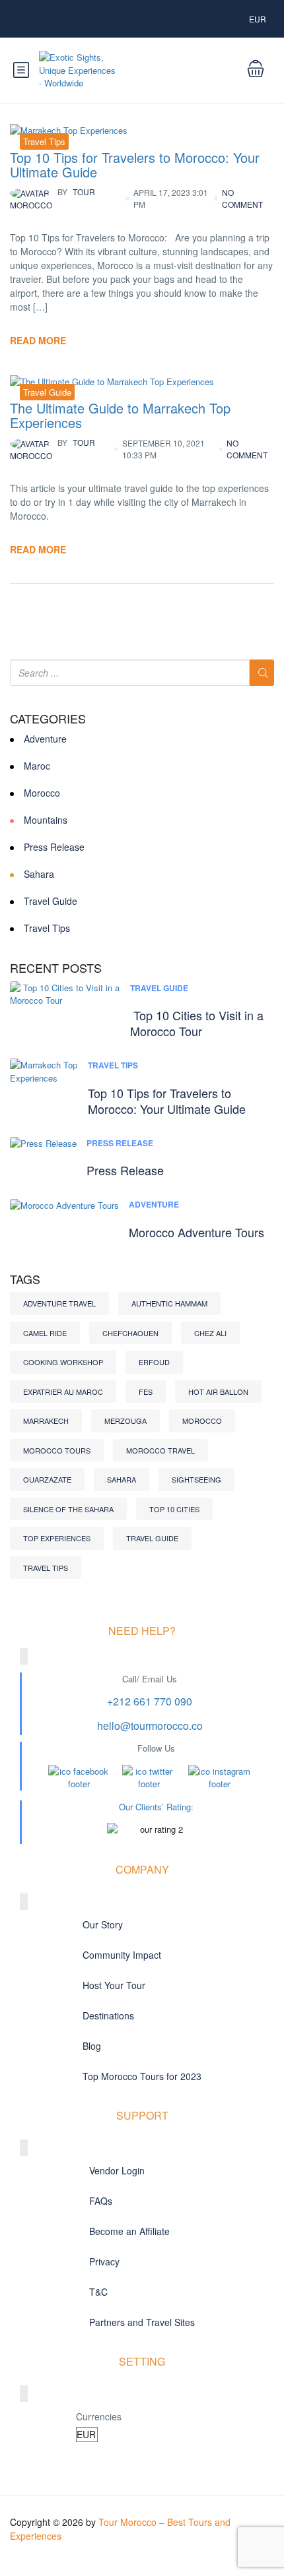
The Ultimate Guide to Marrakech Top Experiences (120, 415)
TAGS (25, 1279)
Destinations (108, 2015)
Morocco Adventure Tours (196, 1232)
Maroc (37, 766)
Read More (38, 340)
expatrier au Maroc (63, 1392)
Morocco (42, 793)
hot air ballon (218, 1392)
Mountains (46, 820)
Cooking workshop (63, 1362)
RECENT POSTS (56, 968)
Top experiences (57, 1538)
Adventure (45, 739)
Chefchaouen (130, 1333)
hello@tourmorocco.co (150, 1726)
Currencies (99, 2416)
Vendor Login (117, 2170)
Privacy (104, 2261)
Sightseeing (196, 1479)
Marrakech (46, 1421)
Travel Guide (47, 392)
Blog (92, 2046)
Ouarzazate (47, 1479)
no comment (242, 198)
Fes (146, 1392)
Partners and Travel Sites (142, 2322)
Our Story (103, 1924)
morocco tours (57, 1450)
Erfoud (154, 1362)
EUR (259, 19)
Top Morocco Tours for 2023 (142, 2076)
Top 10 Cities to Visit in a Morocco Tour (197, 1023)
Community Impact (122, 1955)
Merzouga (125, 1421)
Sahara (39, 874)
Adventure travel (59, 1303)
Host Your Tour (114, 1985)
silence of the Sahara (68, 1509)
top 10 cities (174, 1509)
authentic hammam (169, 1303)
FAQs (101, 2201)
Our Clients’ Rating (155, 1807)
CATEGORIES (48, 719)
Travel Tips (44, 141)
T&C (98, 2292)
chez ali (210, 1333)
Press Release (54, 847)
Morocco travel (160, 1450)
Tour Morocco (53, 198)
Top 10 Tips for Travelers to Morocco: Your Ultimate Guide (135, 165)
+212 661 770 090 (150, 1701)
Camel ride (45, 1333)
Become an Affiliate (129, 2231)
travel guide (152, 1538)
